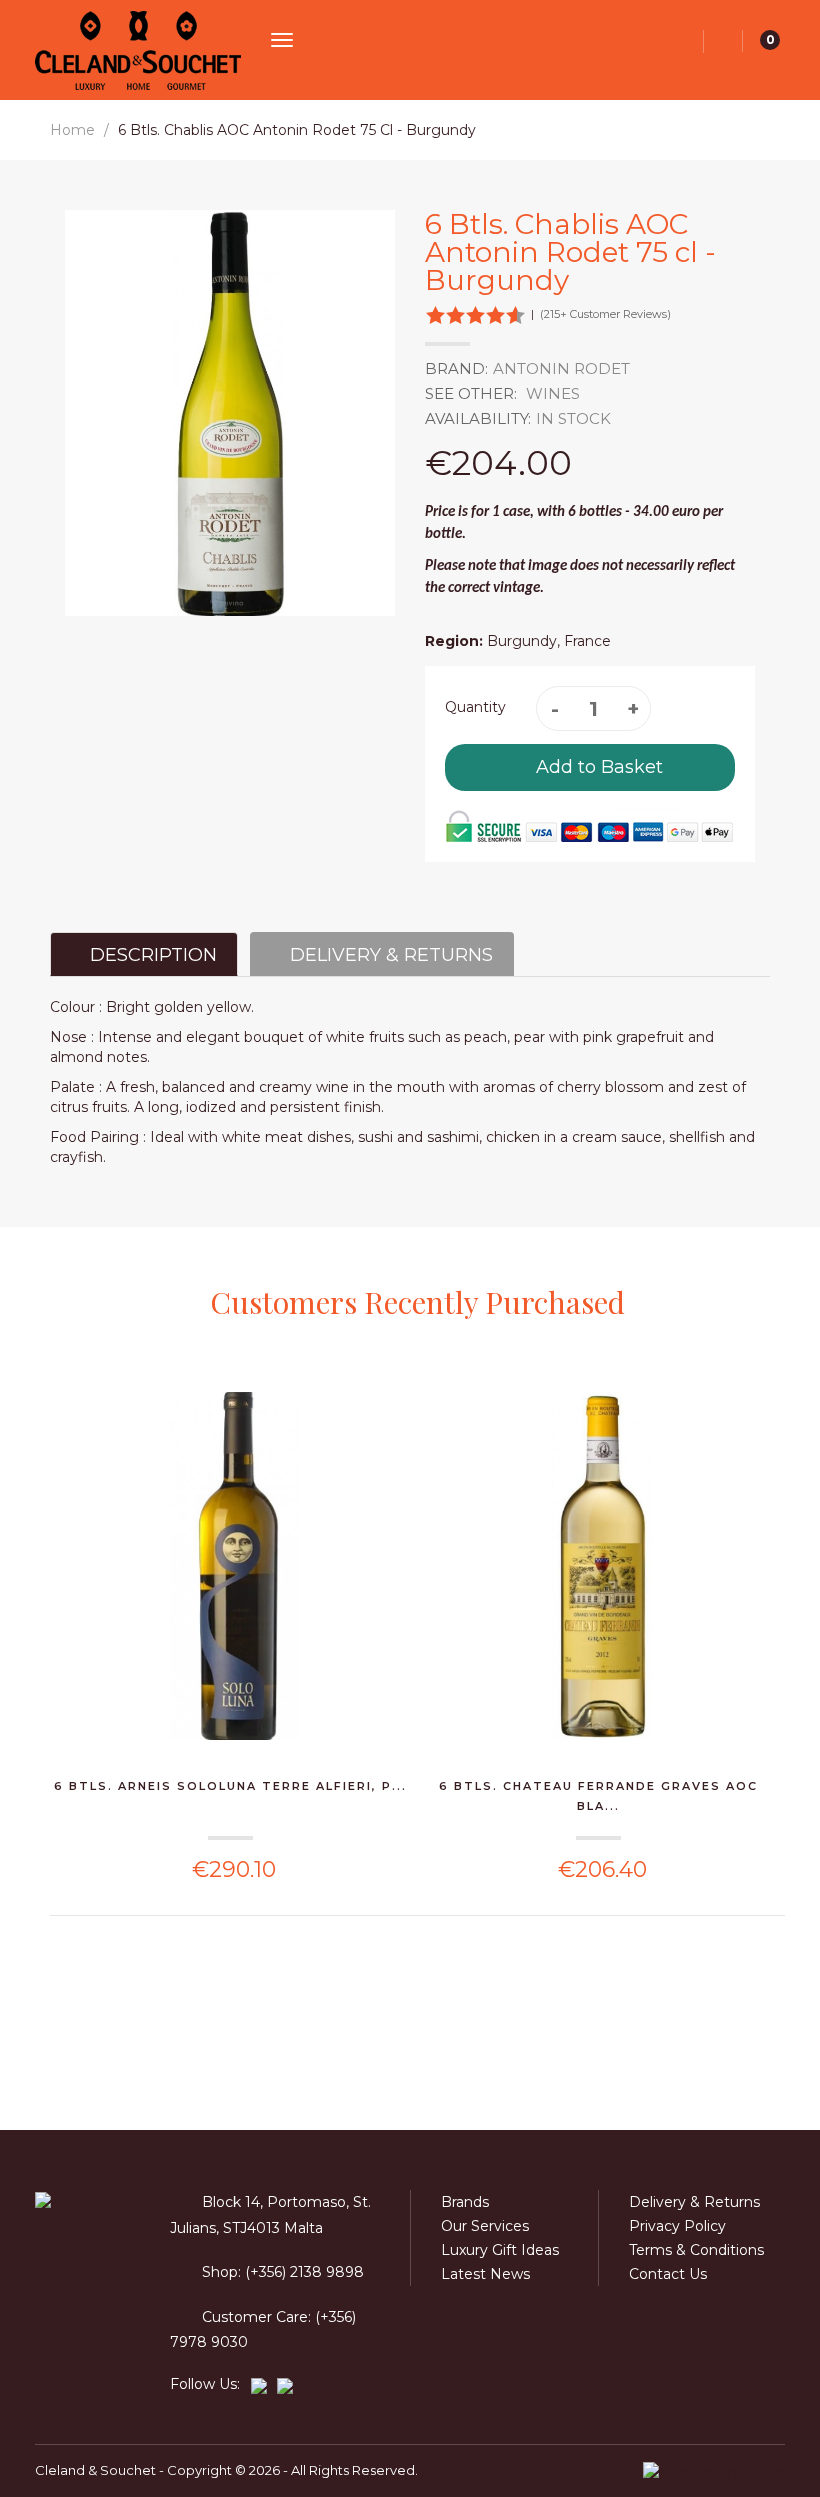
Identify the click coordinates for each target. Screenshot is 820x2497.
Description (151, 955)
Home (72, 130)
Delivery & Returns (389, 955)
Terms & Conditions (696, 2250)
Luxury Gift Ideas (500, 2250)
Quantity (475, 707)
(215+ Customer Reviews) (605, 314)
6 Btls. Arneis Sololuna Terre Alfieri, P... (230, 1786)
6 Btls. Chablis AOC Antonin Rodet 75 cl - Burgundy (297, 130)
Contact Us (668, 2274)
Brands (465, 2202)
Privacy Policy (677, 2226)
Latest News (485, 2274)
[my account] (723, 42)
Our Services (485, 2226)
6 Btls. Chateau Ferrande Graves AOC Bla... (598, 1796)
